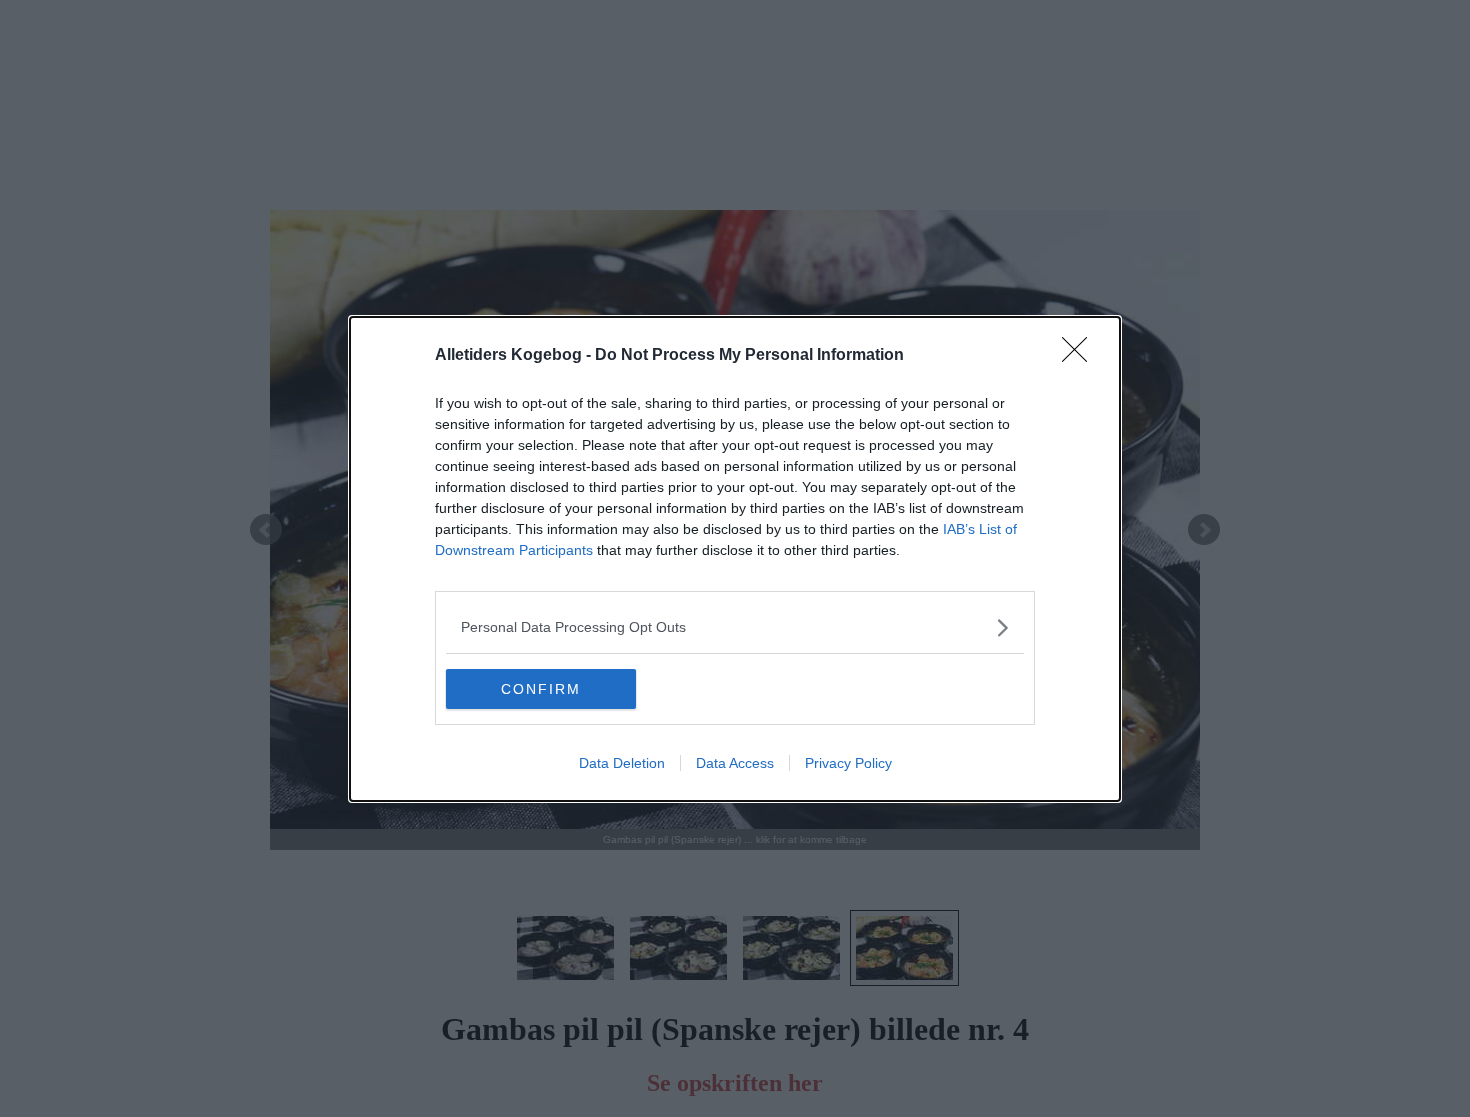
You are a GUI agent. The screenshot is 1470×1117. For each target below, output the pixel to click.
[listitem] (735, 627)
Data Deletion (622, 763)
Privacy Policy (848, 763)
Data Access (735, 763)
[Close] (1081, 356)
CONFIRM (541, 689)
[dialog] (735, 559)
